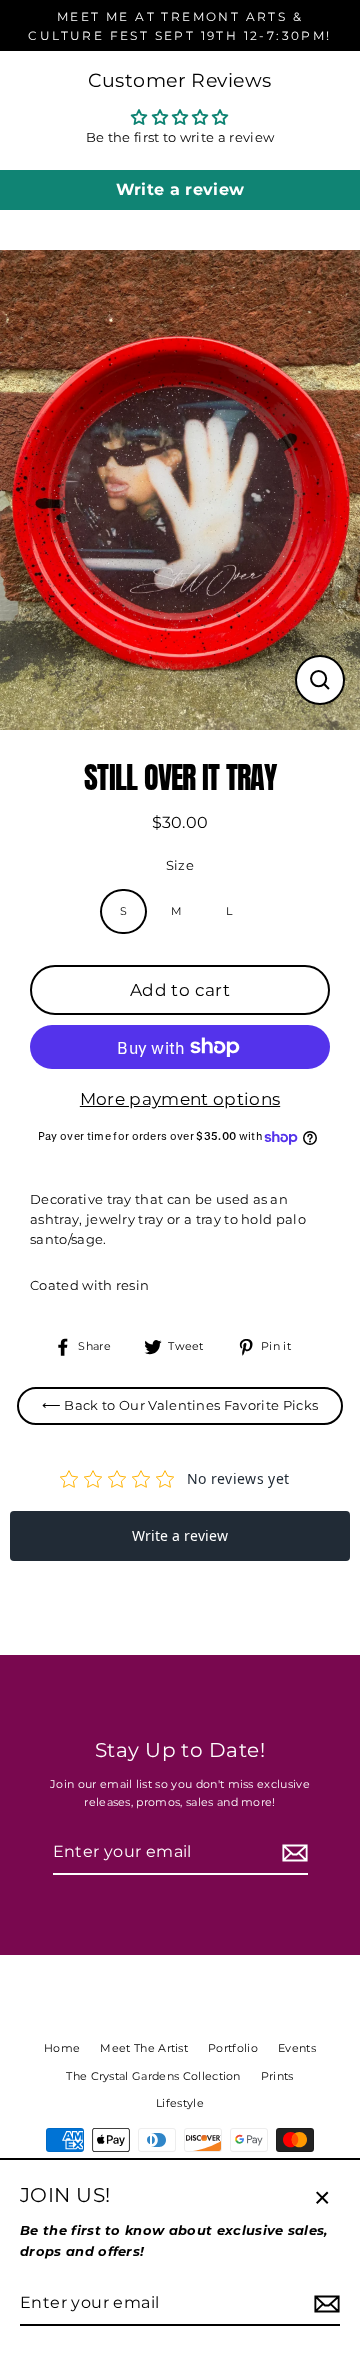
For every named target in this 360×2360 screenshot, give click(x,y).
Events (297, 2048)
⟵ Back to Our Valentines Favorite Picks (180, 1405)
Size (180, 865)
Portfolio (233, 2048)
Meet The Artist (144, 2048)
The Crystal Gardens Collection (153, 2076)
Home (62, 2048)
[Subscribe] (292, 1853)
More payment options (180, 1099)
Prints (277, 2076)
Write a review (180, 189)
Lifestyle (180, 2103)
